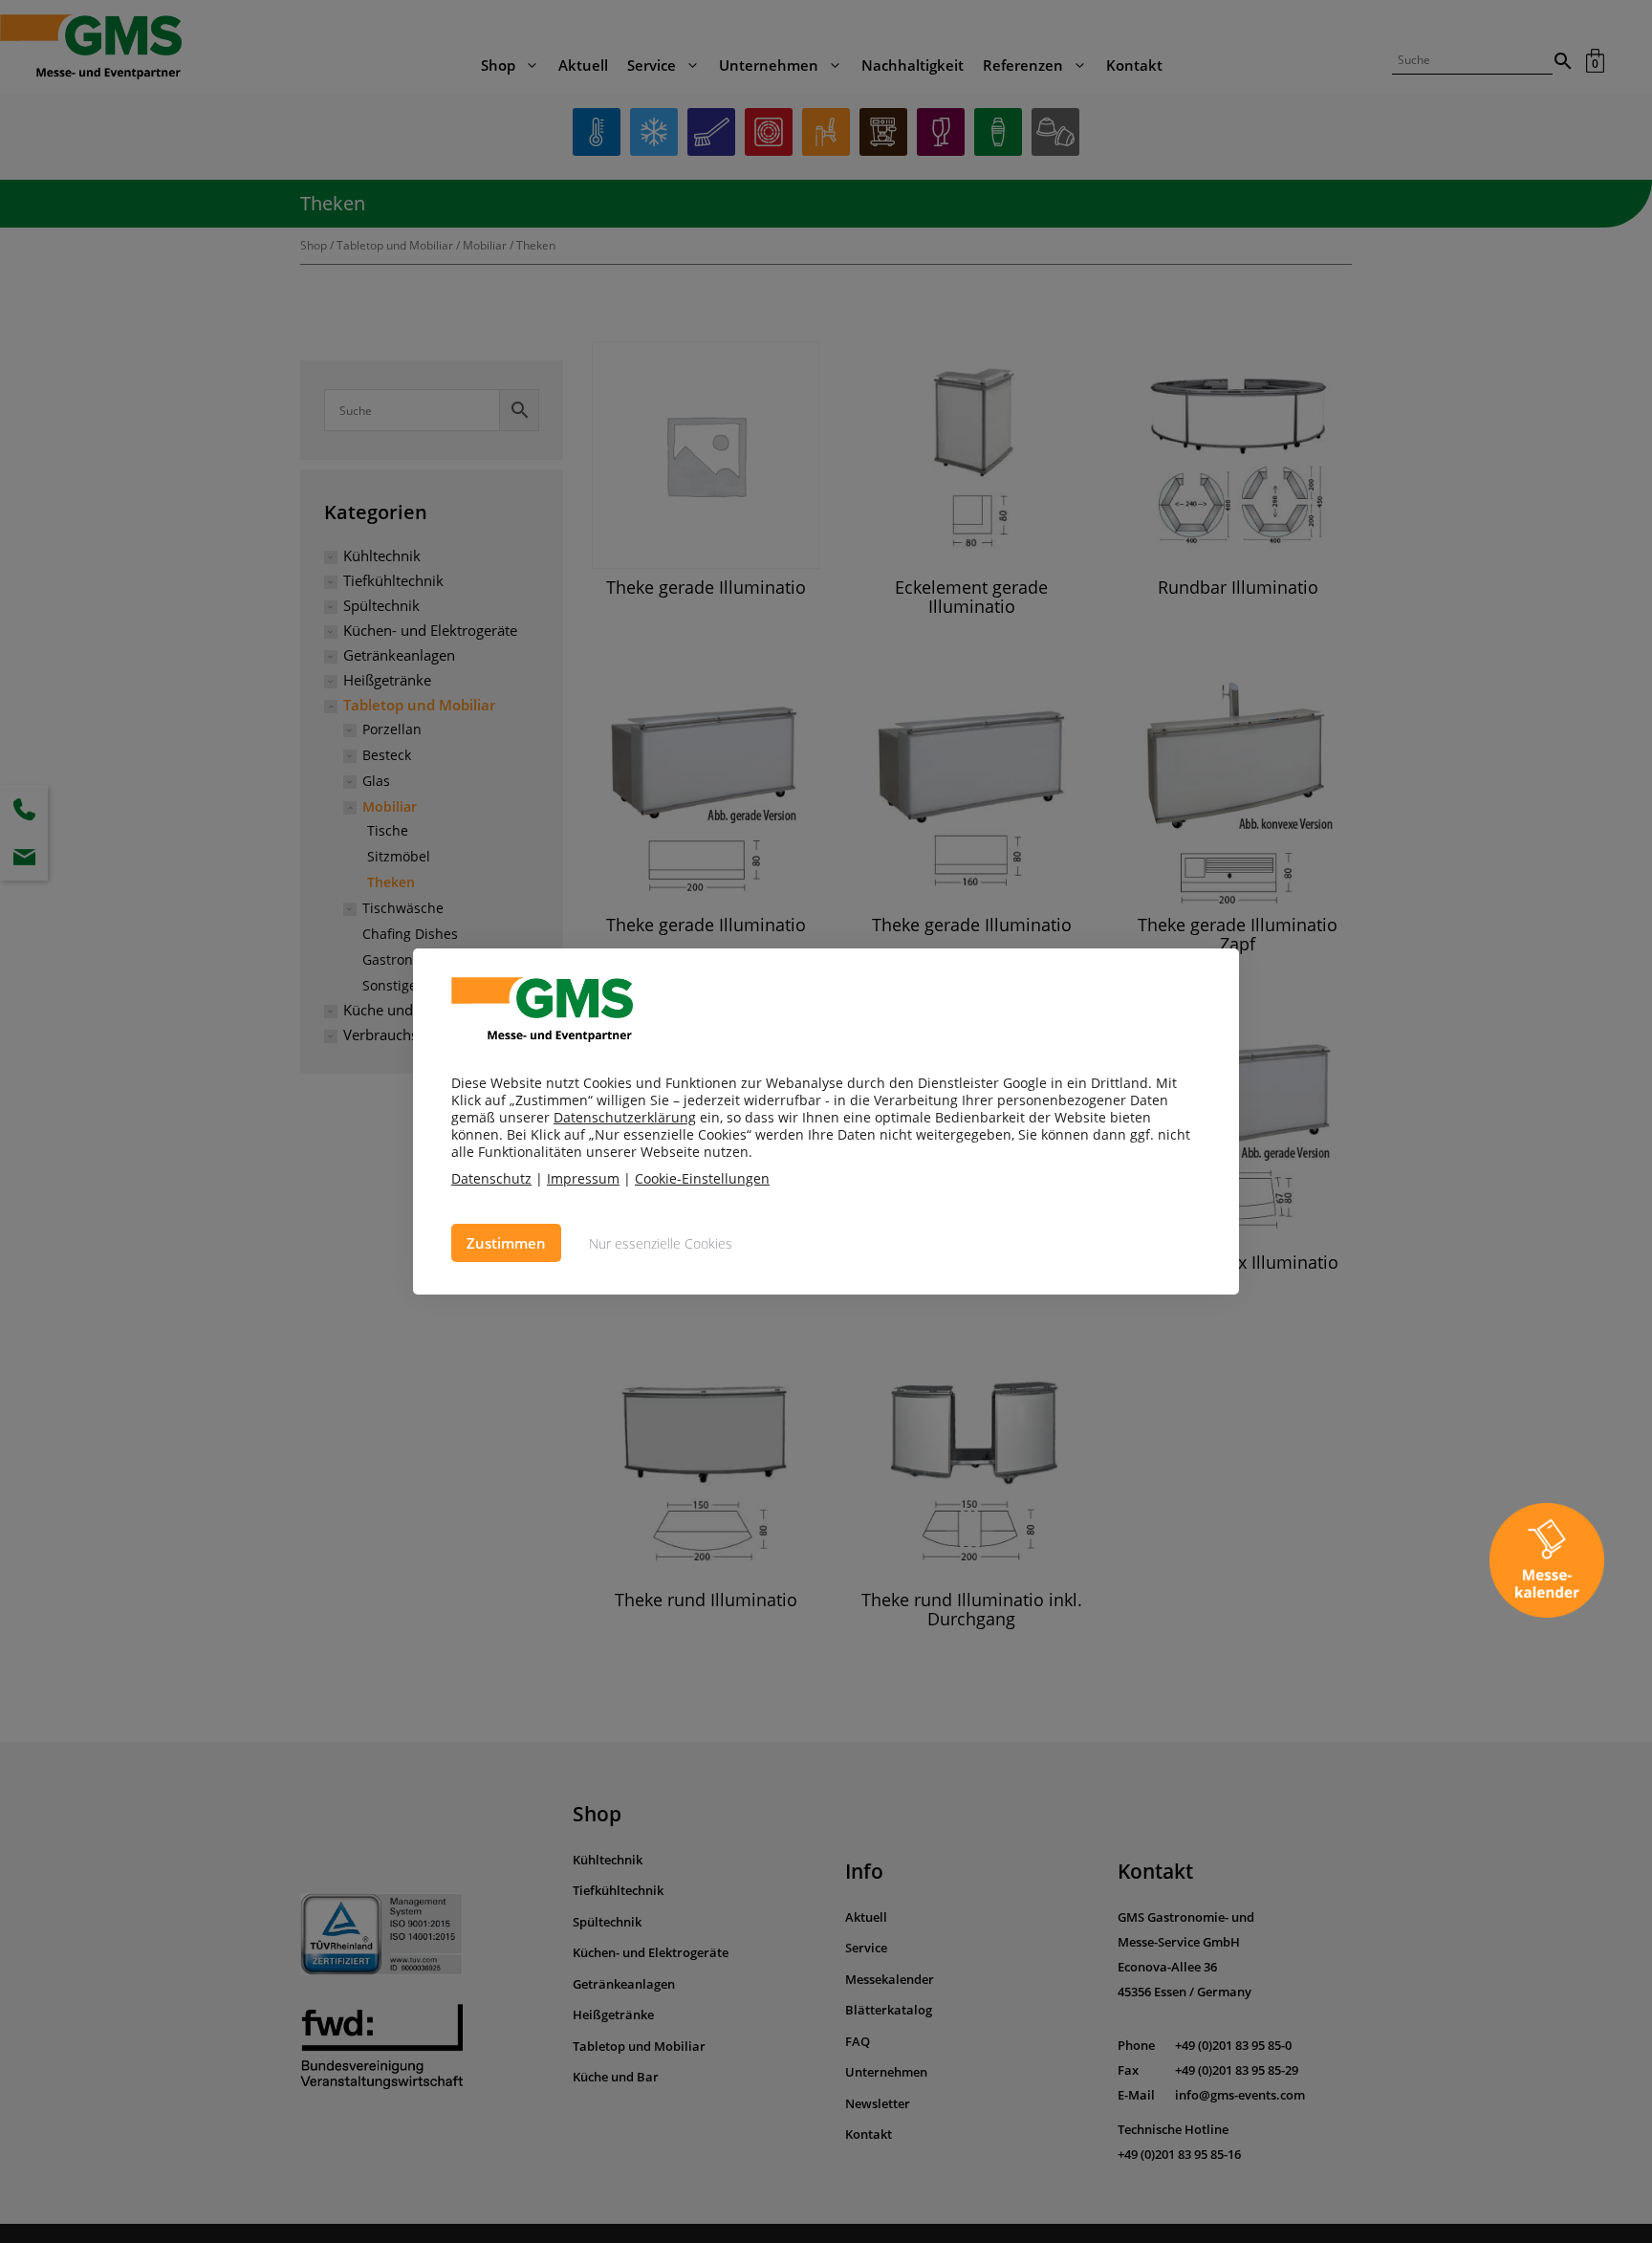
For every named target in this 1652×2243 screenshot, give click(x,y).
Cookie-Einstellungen (702, 1179)
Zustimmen (506, 1243)
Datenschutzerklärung (625, 1117)
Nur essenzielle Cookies (661, 1243)
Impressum (583, 1178)
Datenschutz (491, 1178)
